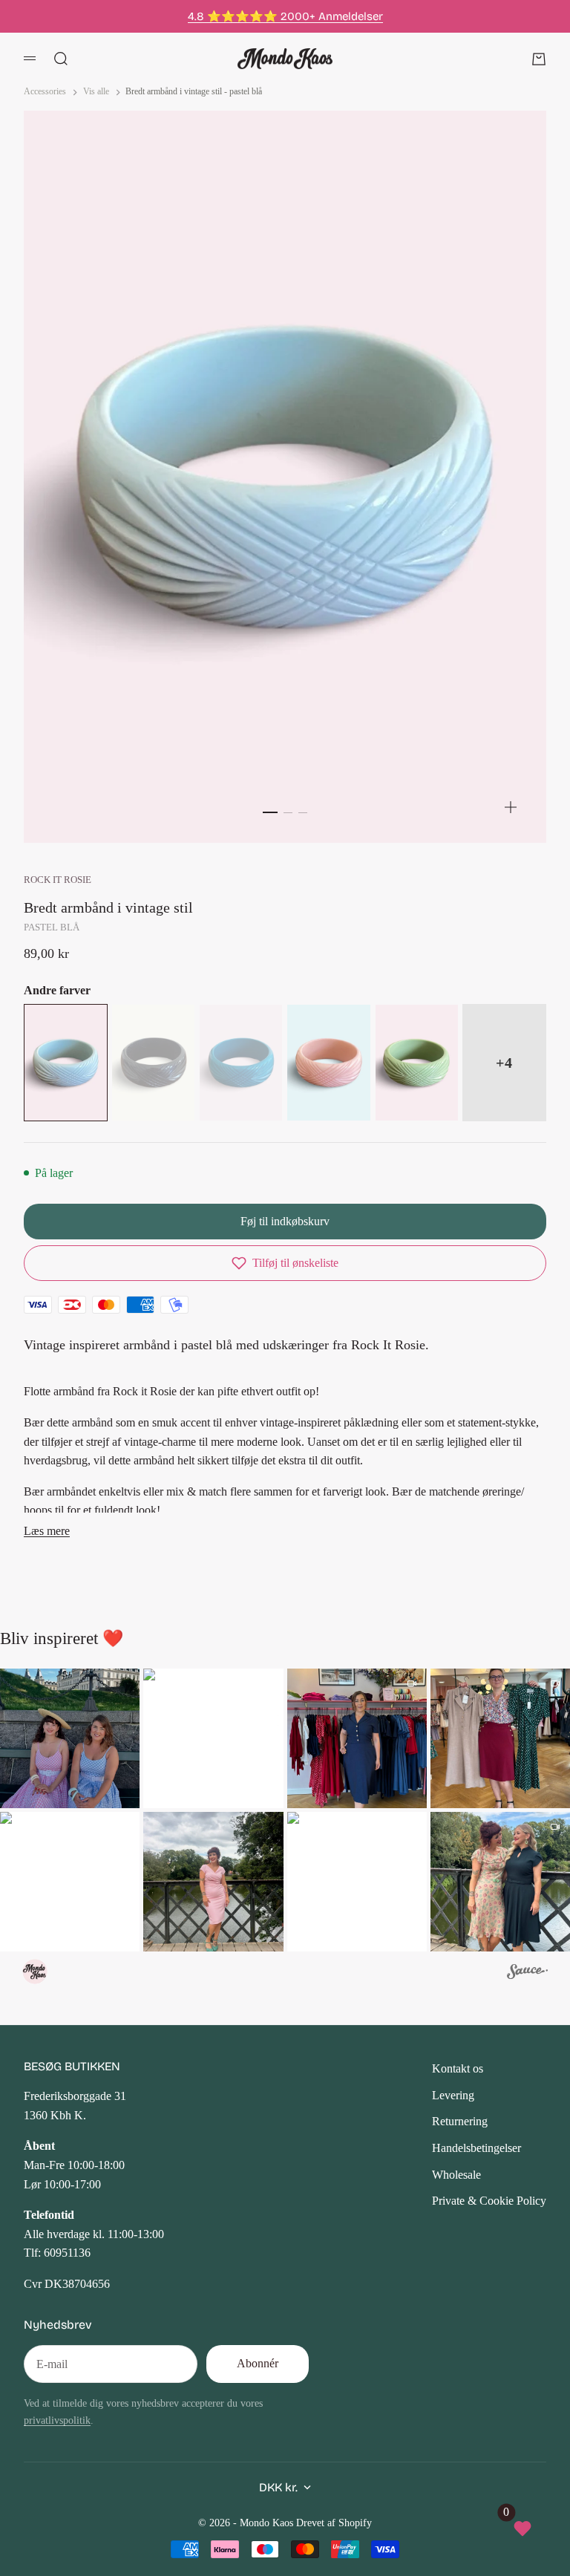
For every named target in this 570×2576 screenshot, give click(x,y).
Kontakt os (458, 2068)
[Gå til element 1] (270, 812)
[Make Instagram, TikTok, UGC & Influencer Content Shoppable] (527, 1974)
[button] (285, 1263)
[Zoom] (511, 807)
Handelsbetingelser (476, 2148)
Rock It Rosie (58, 880)
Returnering (460, 2121)
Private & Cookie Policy (489, 2201)
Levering (453, 2095)
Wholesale (456, 2175)
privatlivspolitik (57, 2420)
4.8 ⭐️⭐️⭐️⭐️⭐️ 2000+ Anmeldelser (285, 16)
